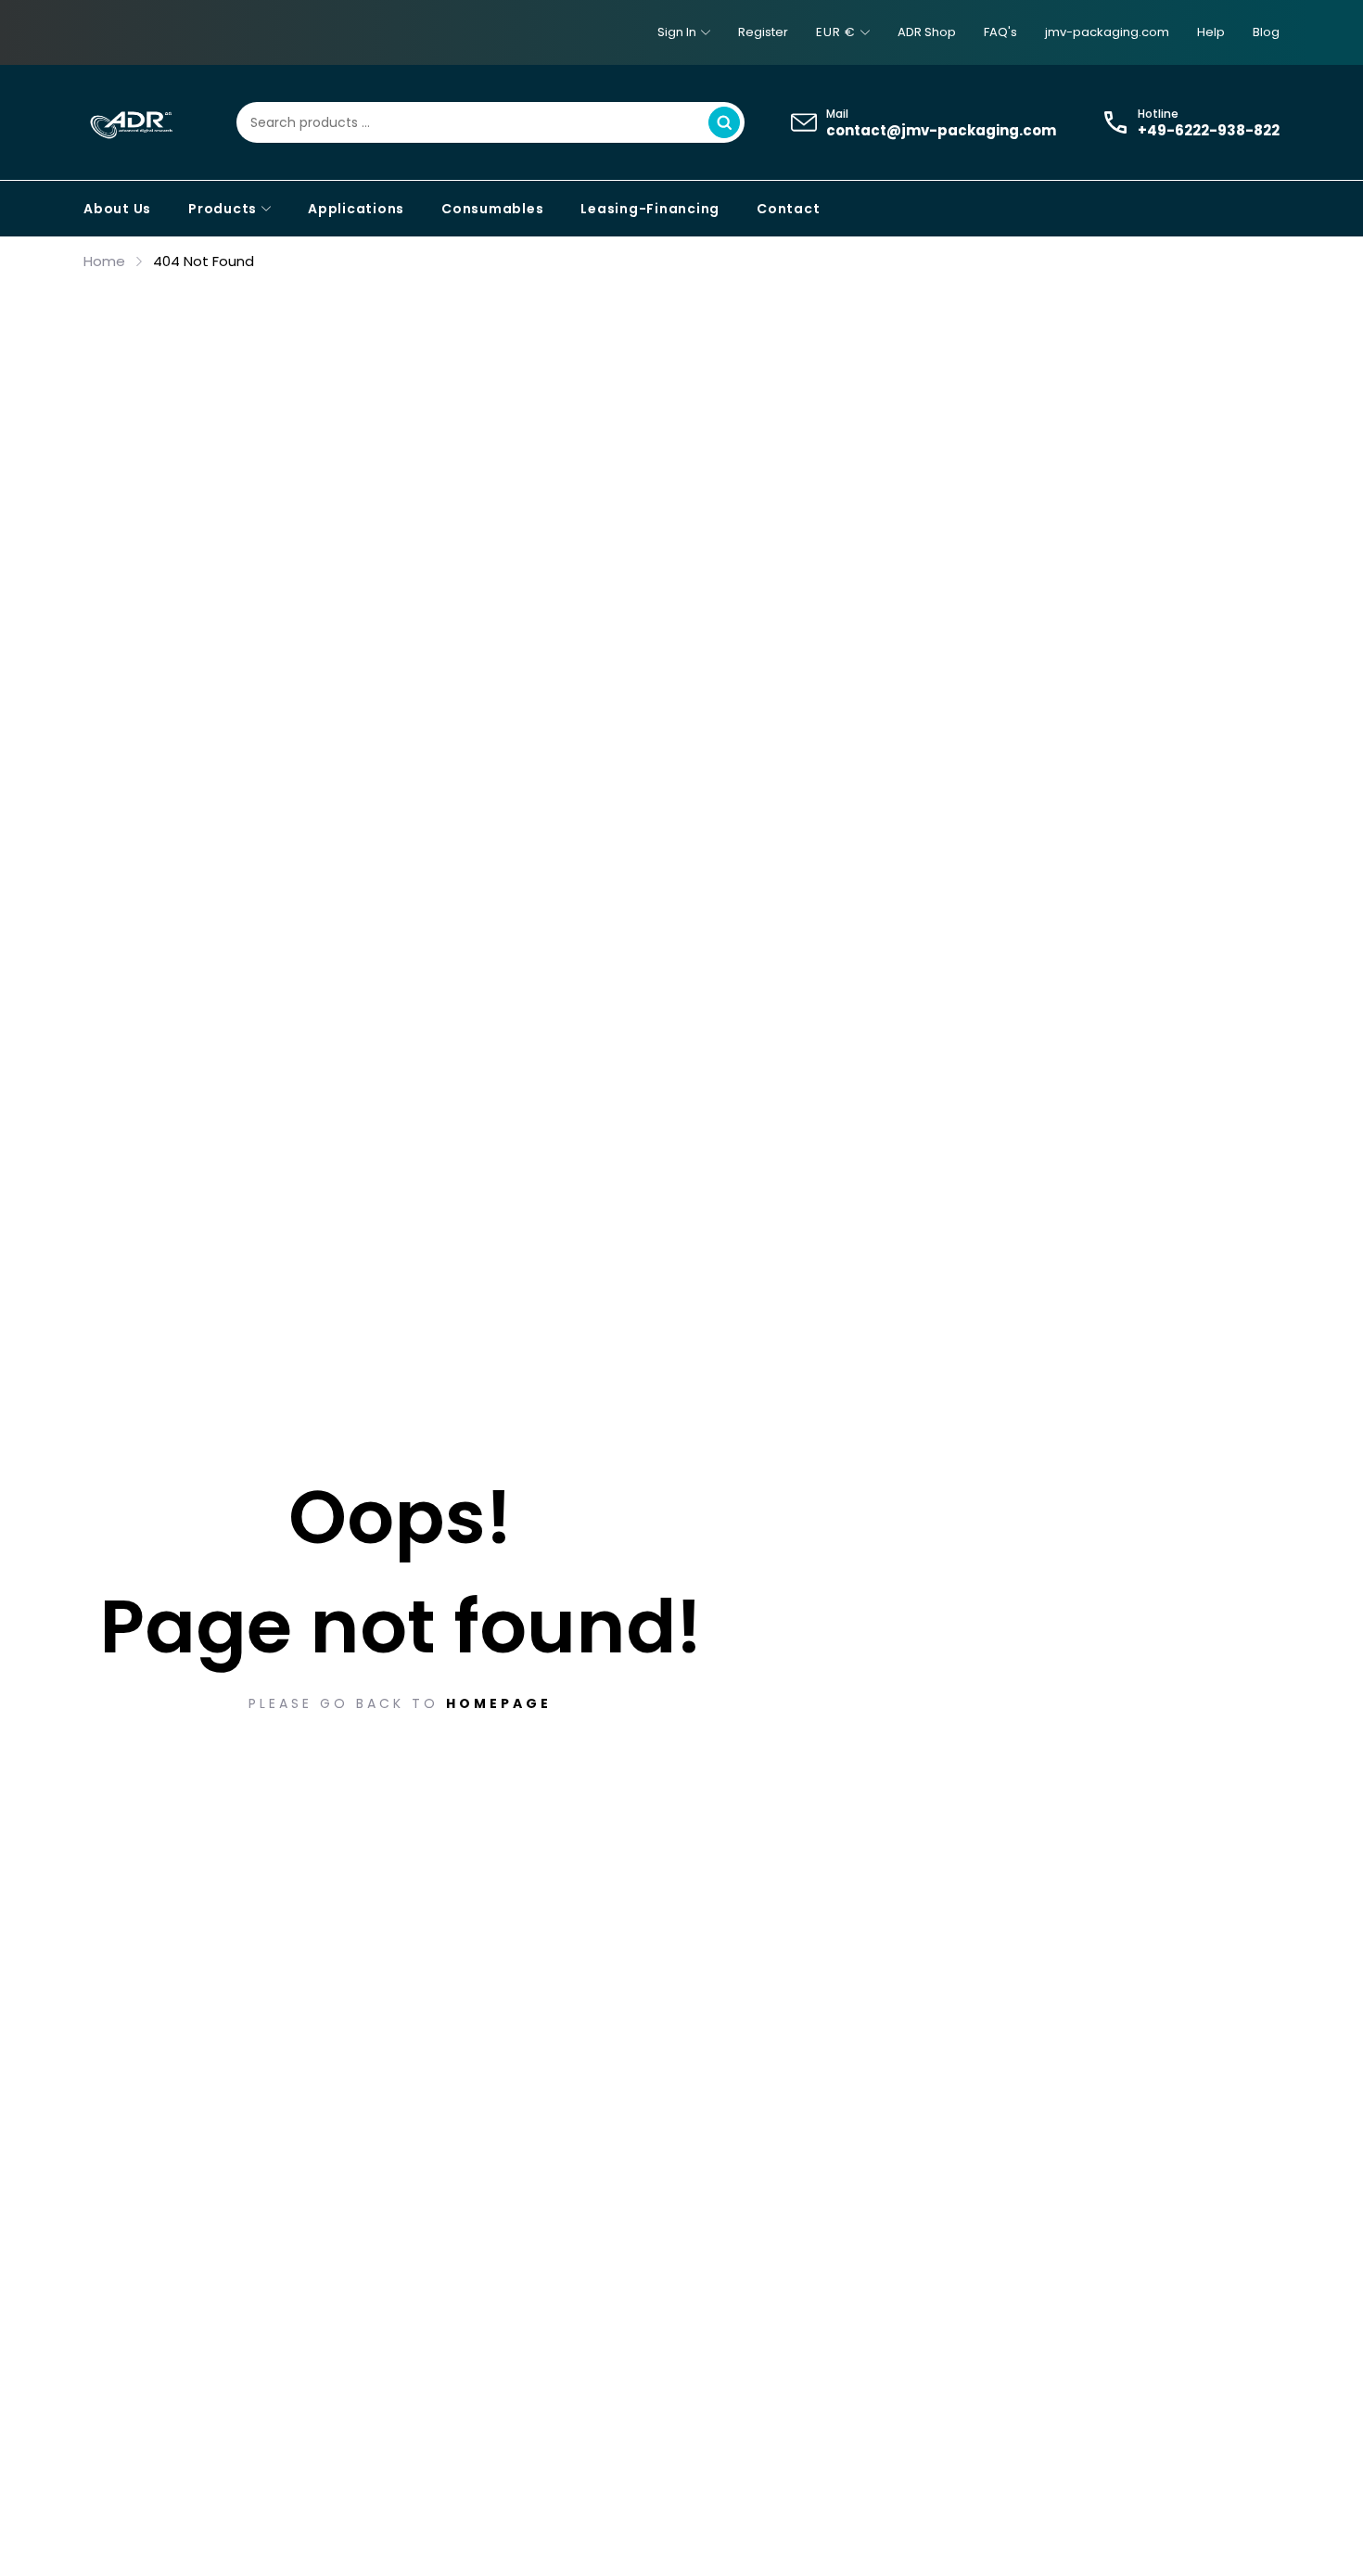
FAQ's (1000, 32)
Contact (788, 209)
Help (1211, 32)
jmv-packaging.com (1107, 32)
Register (763, 32)
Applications (356, 209)
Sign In (677, 32)
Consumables (492, 209)
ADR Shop (927, 32)
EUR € (836, 32)
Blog (1266, 32)
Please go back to (400, 1703)
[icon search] (724, 122)
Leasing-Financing (650, 209)
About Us (117, 209)
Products (223, 209)
